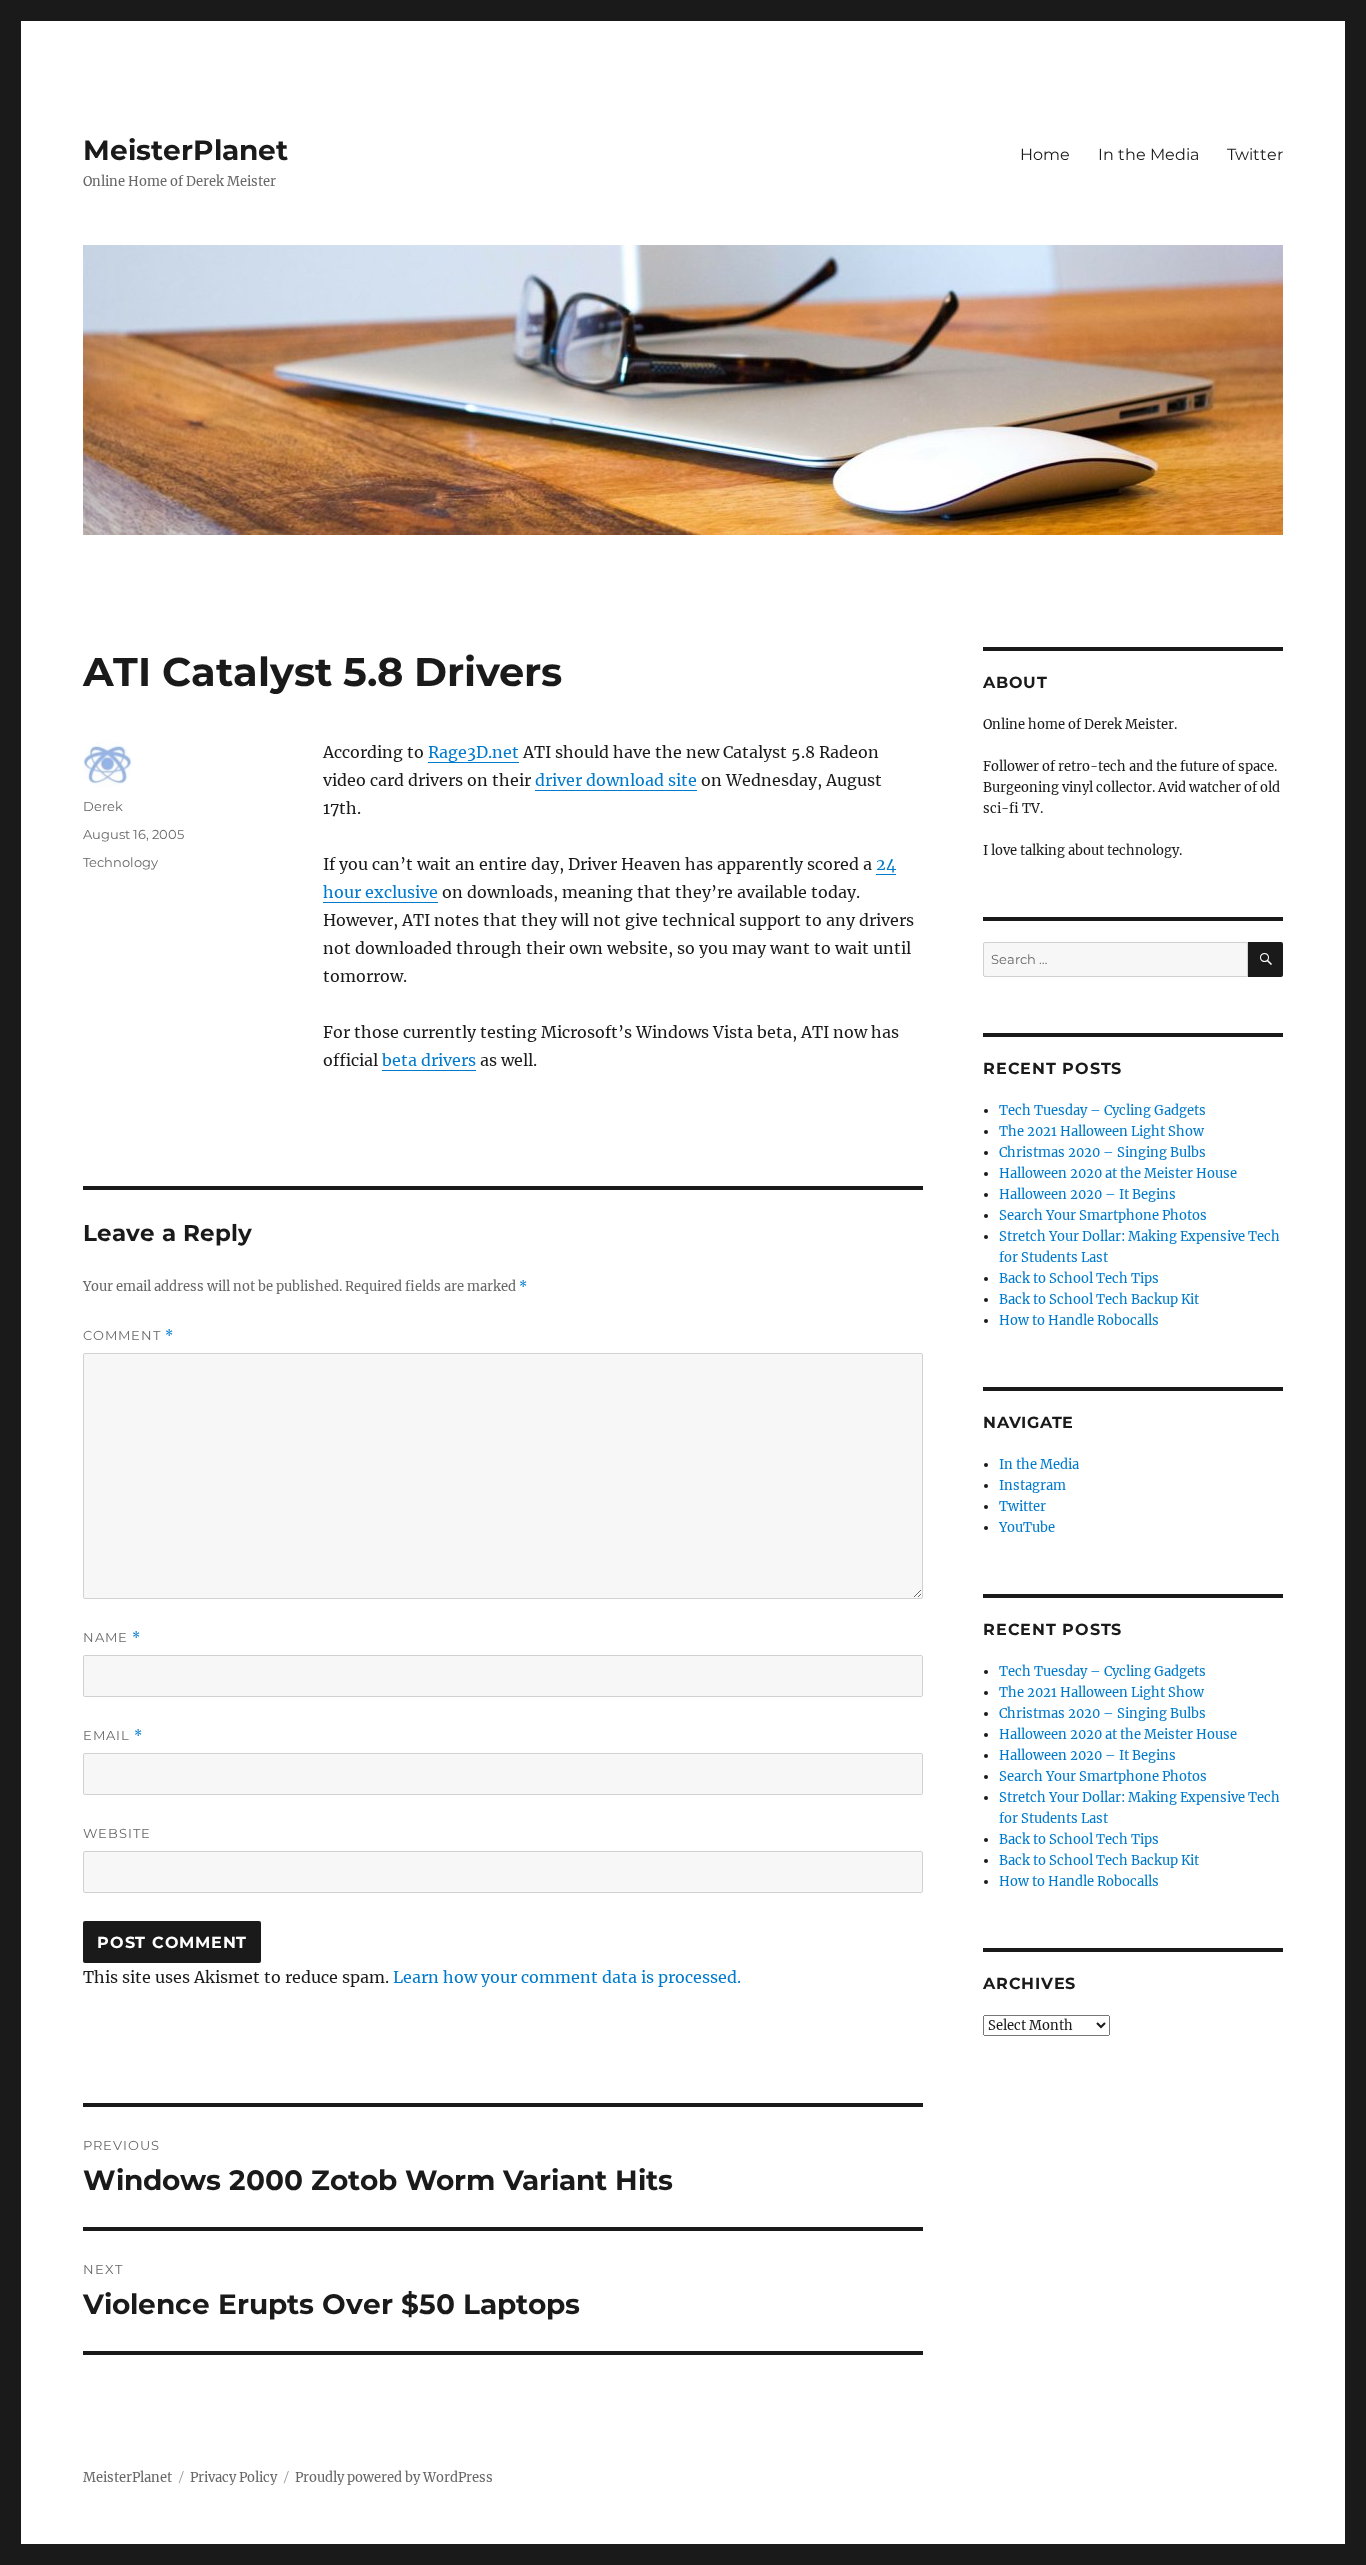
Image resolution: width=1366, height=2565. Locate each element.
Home (1045, 154)
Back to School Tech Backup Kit (1099, 1299)
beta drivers (429, 1060)
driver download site (616, 780)
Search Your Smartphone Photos (1103, 1215)
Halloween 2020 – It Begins (1087, 1194)
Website (117, 1833)
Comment (128, 1335)
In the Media (1148, 154)
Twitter (1255, 154)
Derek (103, 806)
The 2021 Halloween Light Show (1101, 1131)
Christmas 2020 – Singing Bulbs (1102, 1152)
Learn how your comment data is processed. (567, 1977)
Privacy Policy (233, 2477)
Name (112, 1637)
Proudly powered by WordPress (394, 2477)
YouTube (1027, 1527)
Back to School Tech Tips (1079, 1278)
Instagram (1032, 1485)
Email (113, 1735)
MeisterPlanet (185, 150)
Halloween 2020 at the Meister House (1118, 1173)
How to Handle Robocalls (1079, 1320)
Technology (120, 862)
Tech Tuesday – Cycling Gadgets (1102, 1110)
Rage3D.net (473, 752)
